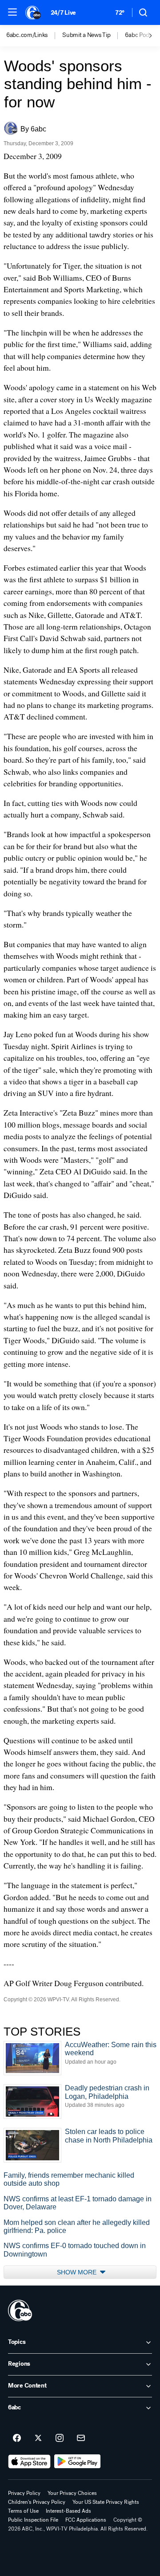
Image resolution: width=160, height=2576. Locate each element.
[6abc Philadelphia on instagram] (60, 2438)
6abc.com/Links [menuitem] (27, 35)
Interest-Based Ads (68, 2511)
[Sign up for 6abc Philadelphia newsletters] (81, 2438)
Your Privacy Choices (72, 2493)
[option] (34, 36)
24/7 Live (63, 13)
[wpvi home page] (20, 2310)
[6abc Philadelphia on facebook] (17, 2438)
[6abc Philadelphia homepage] (34, 12)
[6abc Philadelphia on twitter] (38, 2438)
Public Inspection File (33, 2520)
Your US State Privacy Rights (106, 2502)
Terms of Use (23, 2511)
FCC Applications (86, 2520)
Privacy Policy (24, 2493)
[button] (12, 12)
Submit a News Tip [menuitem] (86, 35)
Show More (78, 2272)
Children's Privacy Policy (37, 2502)
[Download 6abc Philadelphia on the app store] (29, 2462)
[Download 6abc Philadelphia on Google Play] (78, 2462)
